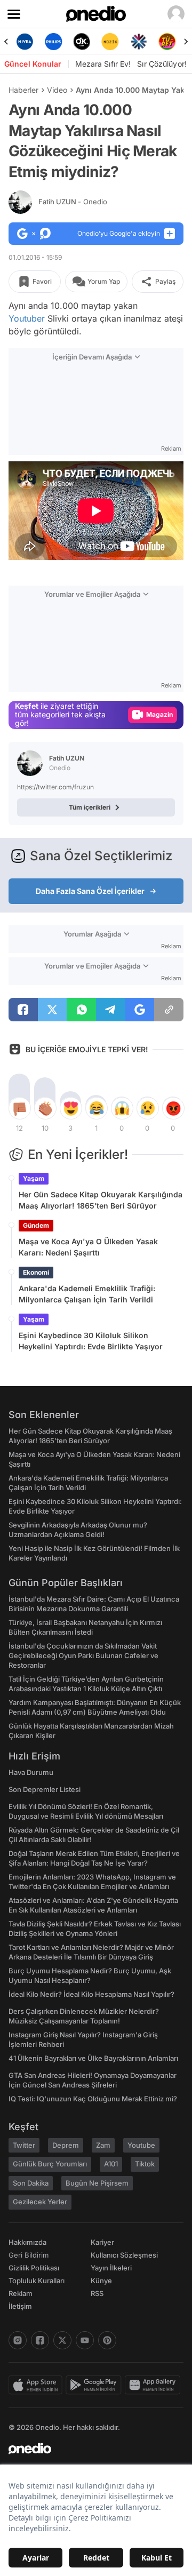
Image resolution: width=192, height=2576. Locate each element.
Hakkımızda (27, 2242)
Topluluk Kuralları (37, 2281)
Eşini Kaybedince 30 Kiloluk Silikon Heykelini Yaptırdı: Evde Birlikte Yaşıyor (91, 1341)
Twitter (24, 2145)
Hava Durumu (31, 1772)
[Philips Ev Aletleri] (53, 42)
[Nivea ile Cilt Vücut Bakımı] (25, 42)
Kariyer (102, 2242)
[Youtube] (85, 2340)
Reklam (21, 2293)
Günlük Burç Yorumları (50, 2164)
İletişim (20, 2306)
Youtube (141, 2145)
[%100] (110, 42)
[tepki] (19, 1108)
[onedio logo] (90, 2449)
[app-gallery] (154, 2385)
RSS (97, 2293)
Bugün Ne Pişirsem (97, 2183)
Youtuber (27, 318)
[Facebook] (40, 2340)
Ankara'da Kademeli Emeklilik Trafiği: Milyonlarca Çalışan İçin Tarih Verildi (87, 1294)
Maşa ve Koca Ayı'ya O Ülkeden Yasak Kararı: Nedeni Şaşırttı (88, 1247)
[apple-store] (37, 2385)
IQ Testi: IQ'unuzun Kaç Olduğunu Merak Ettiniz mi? (93, 2099)
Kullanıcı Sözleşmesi (124, 2255)
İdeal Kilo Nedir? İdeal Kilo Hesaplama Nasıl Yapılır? (91, 1994)
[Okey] (82, 42)
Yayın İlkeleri (111, 2268)
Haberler (23, 90)
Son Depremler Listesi (45, 1789)
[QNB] (138, 42)
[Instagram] (18, 2340)
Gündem (36, 1225)
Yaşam (34, 1178)
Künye (101, 2281)
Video (57, 90)
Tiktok (145, 2164)
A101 (111, 2164)
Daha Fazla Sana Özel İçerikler (90, 891)
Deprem (66, 2145)
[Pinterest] (107, 2340)
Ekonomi (36, 1272)
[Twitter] (62, 2340)
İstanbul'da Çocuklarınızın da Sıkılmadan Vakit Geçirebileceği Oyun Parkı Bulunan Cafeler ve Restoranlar (83, 1655)
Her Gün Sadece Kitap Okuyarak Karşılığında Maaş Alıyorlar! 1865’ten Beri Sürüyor (101, 1200)
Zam (103, 2145)
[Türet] (167, 42)
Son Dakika (31, 2183)
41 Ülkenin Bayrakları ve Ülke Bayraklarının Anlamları (93, 2058)
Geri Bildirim (29, 2255)
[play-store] (95, 2385)
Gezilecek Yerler (40, 2202)
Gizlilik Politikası (34, 2268)
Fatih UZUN (73, 202)
